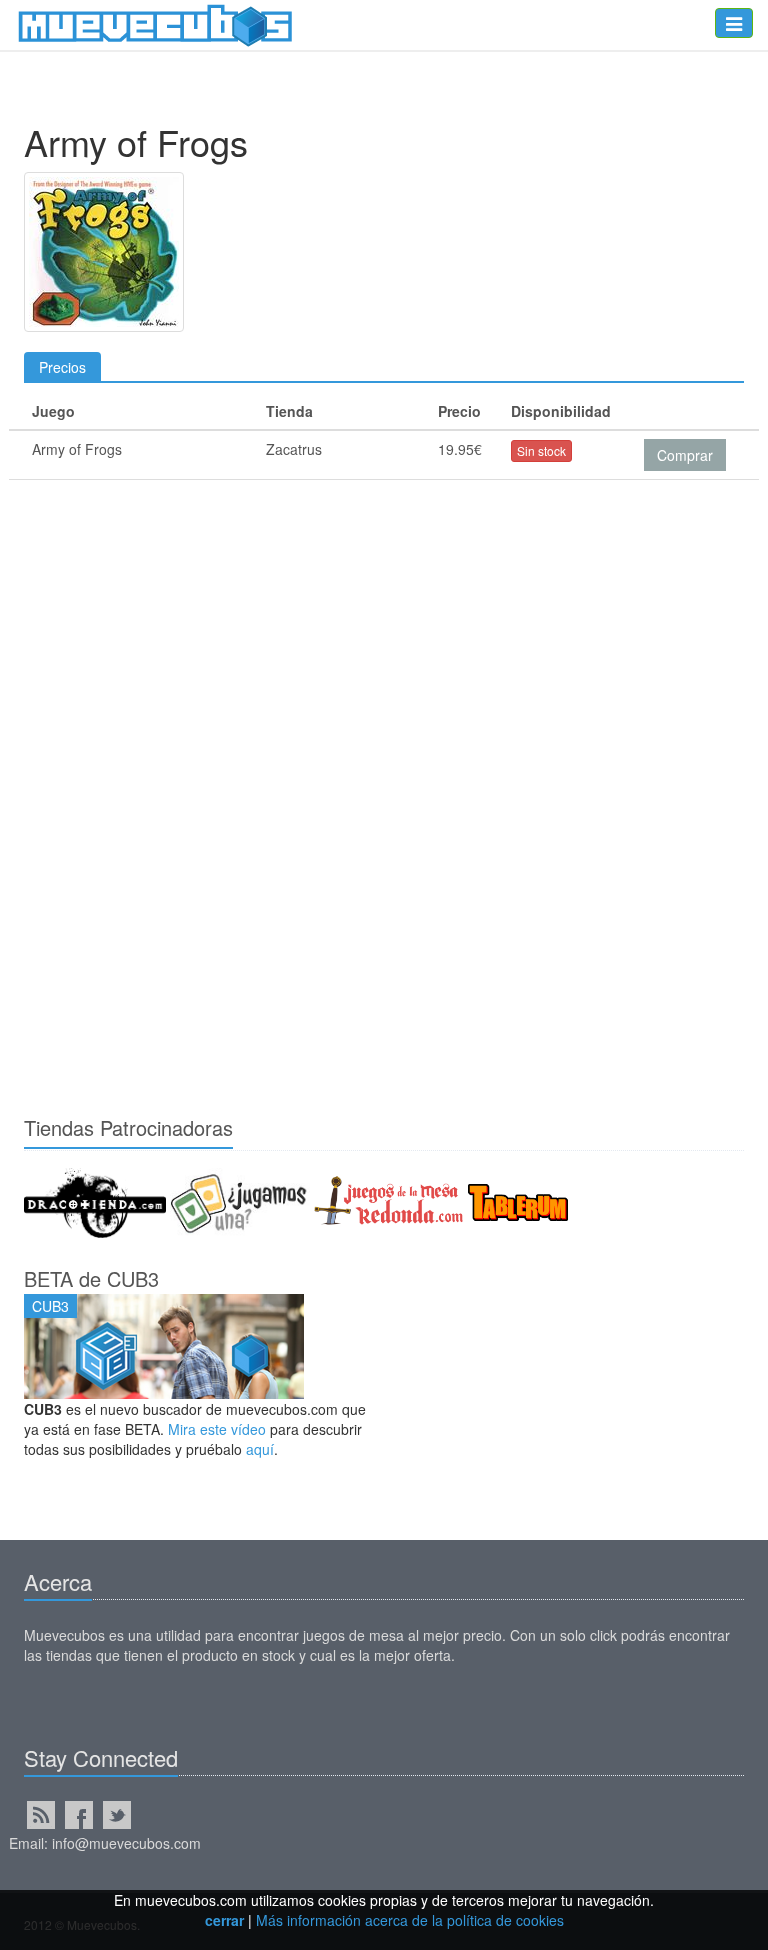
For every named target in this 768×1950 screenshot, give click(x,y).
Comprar (685, 455)
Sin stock (541, 450)
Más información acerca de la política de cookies (410, 1920)
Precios (62, 367)
